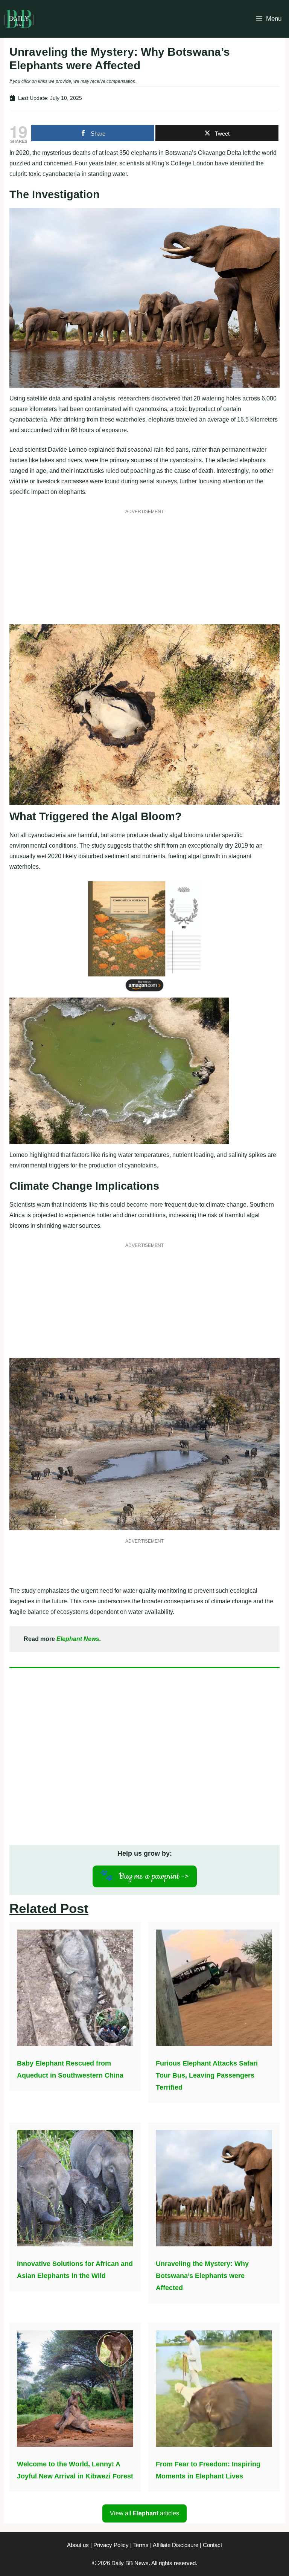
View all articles (144, 2513)
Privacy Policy (111, 2545)
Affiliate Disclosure (176, 2545)
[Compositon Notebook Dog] (144, 992)
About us (78, 2545)
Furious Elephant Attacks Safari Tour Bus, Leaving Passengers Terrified (207, 2075)
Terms (141, 2545)
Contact (212, 2545)
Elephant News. (79, 1639)
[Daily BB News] (19, 19)
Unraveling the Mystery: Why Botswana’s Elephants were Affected (202, 2276)
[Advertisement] (144, 571)
